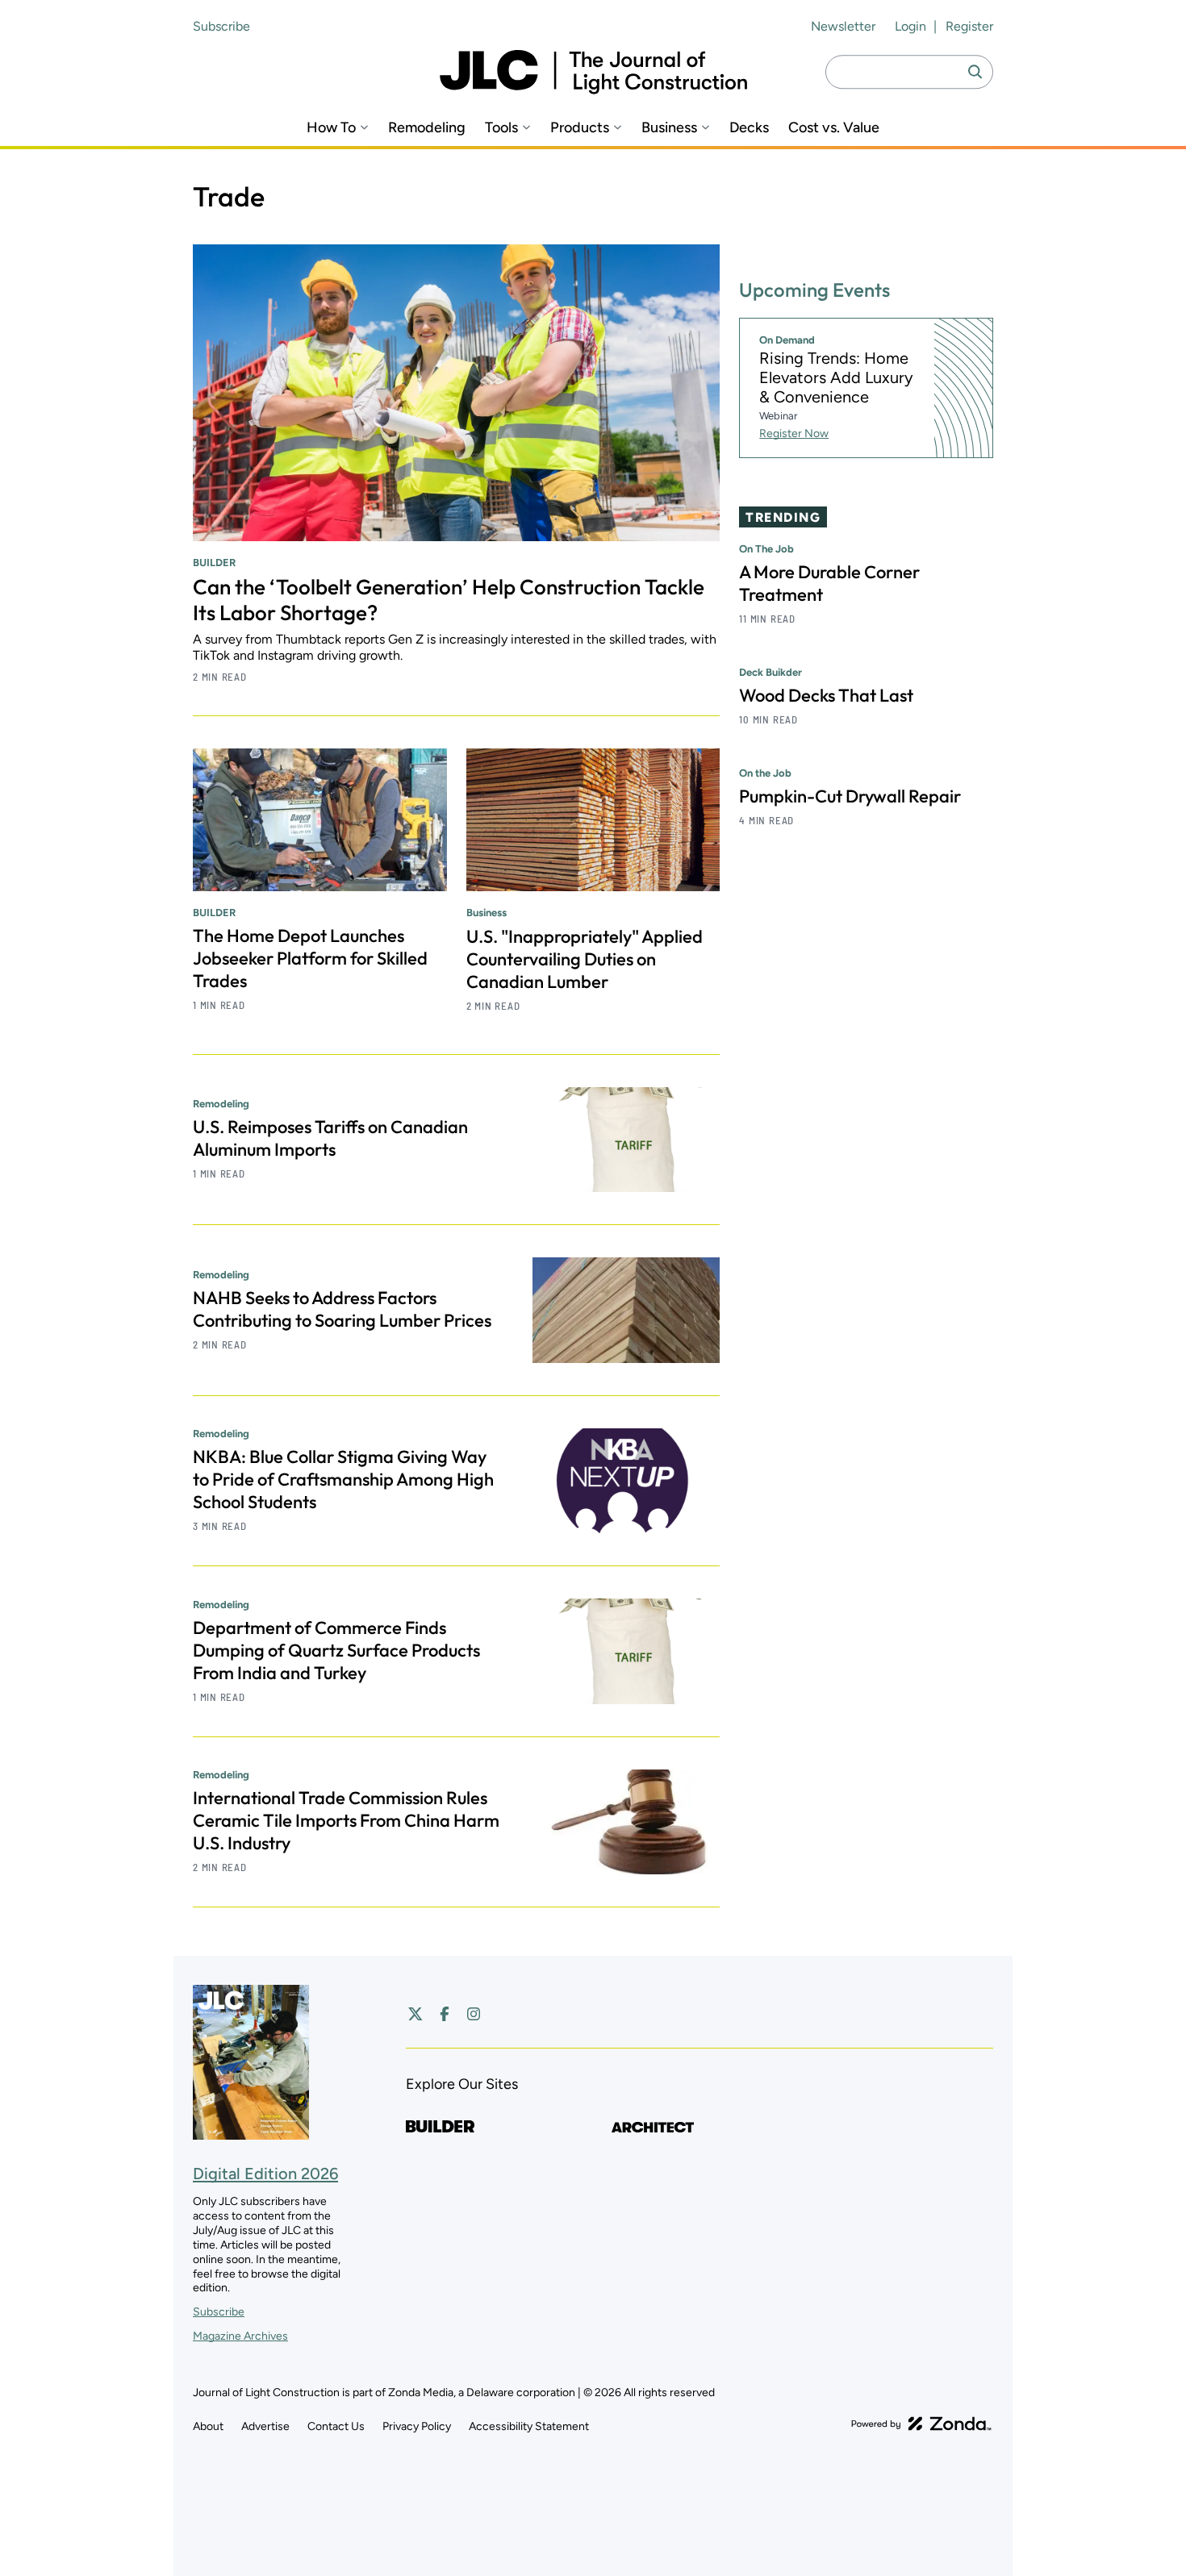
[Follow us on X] (416, 2014)
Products (580, 128)
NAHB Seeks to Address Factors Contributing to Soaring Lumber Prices (342, 1309)
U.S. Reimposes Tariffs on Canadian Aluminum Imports (330, 1138)
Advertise (265, 2426)
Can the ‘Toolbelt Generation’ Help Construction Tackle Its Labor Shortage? (449, 600)
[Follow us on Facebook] (445, 2014)
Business (669, 128)
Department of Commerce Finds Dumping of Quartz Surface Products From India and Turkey (336, 1650)
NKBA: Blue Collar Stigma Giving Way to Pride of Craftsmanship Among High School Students (343, 1479)
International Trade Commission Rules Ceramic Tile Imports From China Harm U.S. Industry (346, 1820)
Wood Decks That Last (826, 695)
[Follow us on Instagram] (474, 2014)
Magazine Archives (240, 2336)
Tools (501, 128)
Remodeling (427, 128)
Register (969, 26)
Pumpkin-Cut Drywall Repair (850, 796)
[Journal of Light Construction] (593, 72)
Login (910, 26)
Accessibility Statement (529, 2426)
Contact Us (336, 2426)
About (208, 2426)
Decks (749, 128)
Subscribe (221, 26)
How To (331, 128)
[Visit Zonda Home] (921, 2424)
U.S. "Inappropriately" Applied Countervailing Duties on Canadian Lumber (585, 959)
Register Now (794, 434)
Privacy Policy (417, 2426)
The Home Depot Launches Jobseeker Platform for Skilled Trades (310, 958)
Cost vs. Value (834, 128)
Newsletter (843, 26)
